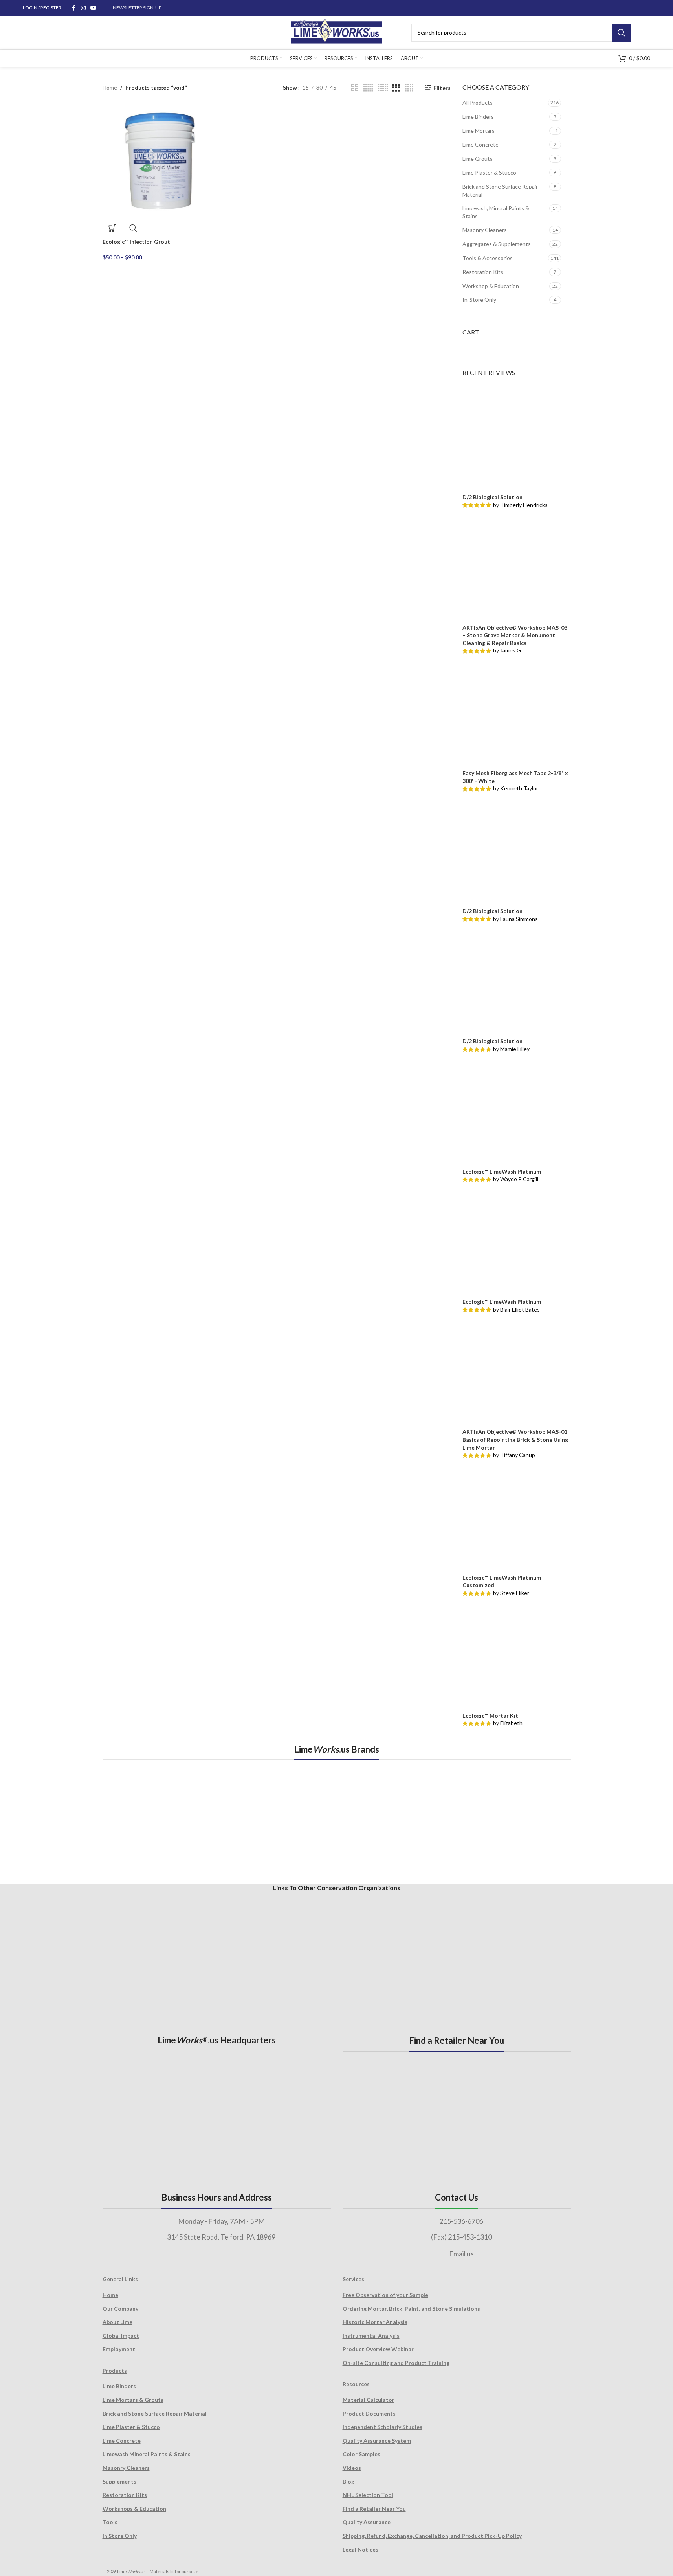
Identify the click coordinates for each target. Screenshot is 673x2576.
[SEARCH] (622, 33)
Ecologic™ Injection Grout (136, 242)
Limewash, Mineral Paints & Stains (496, 212)
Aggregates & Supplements (497, 244)
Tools (110, 2522)
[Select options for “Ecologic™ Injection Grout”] (112, 228)
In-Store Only (479, 300)
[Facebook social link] (74, 8)
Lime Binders (478, 117)
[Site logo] (336, 32)
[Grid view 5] (368, 88)
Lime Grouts (478, 159)
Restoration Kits (483, 272)
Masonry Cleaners (485, 230)
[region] (337, 1821)
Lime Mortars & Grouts (133, 2400)
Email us (461, 2254)
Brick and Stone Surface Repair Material (500, 190)
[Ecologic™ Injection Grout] (159, 161)
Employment (119, 2349)
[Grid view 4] (409, 88)
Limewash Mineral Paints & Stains (147, 2454)
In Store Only (120, 2536)
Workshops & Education (134, 2509)
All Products (478, 102)
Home (110, 87)
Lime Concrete (480, 144)
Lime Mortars (479, 131)
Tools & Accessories (488, 258)
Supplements (119, 2481)
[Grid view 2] (355, 88)
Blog (348, 2481)
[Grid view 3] (396, 88)
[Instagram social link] (83, 8)
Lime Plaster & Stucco (489, 172)
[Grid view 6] (383, 88)
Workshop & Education (491, 286)
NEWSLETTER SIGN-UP (137, 8)
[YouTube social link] (94, 8)
